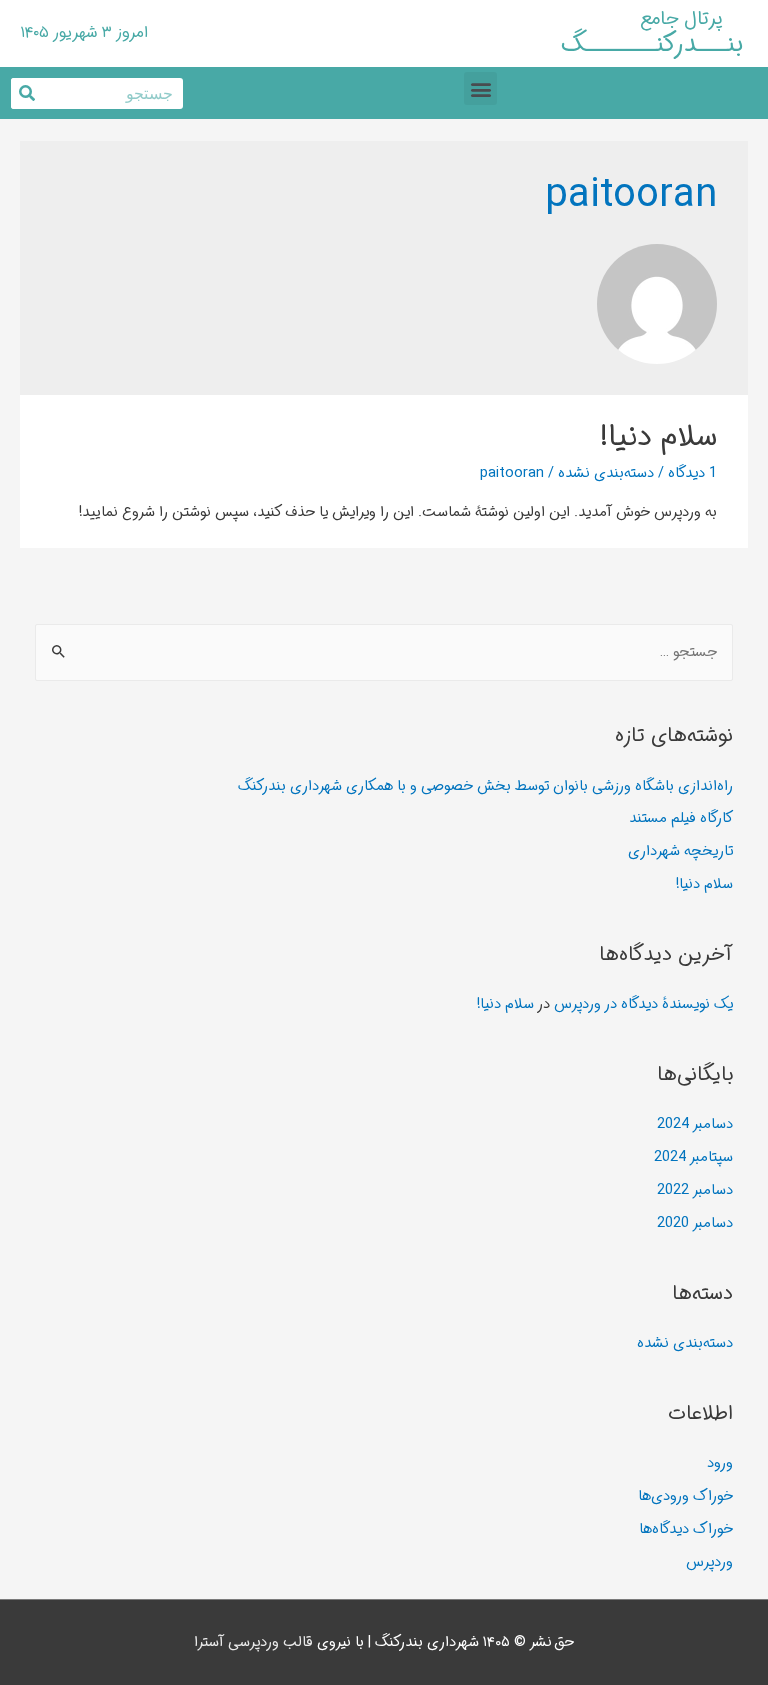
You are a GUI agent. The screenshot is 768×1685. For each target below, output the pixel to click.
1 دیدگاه (692, 473)
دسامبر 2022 (695, 1190)
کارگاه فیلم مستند (681, 818)
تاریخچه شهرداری (680, 851)
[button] (480, 88)
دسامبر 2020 (695, 1223)
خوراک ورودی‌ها (685, 1496)
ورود (720, 1463)
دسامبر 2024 (695, 1124)
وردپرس (709, 1562)
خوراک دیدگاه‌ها (686, 1529)
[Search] (26, 93)
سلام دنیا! (658, 437)
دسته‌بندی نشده (606, 473)
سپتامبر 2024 (693, 1157)
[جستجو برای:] (384, 652)
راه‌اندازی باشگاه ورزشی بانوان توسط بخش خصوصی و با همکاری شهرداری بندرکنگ (485, 786)
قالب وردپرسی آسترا (253, 1642)
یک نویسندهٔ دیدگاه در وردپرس (643, 1004)
